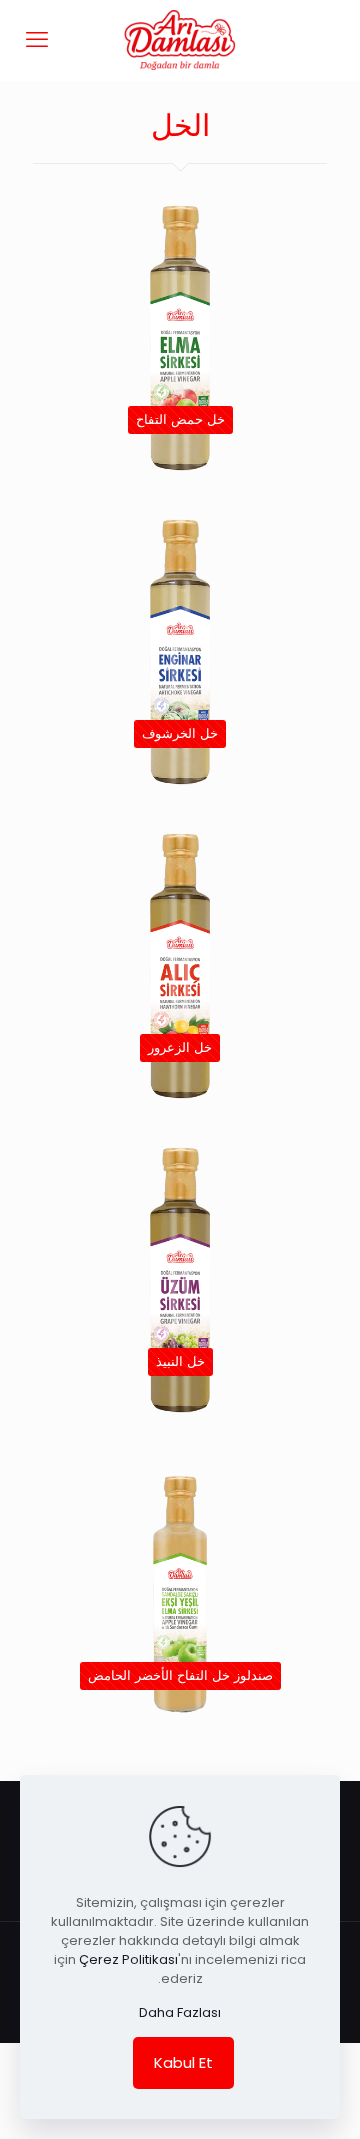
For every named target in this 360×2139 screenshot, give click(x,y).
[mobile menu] (37, 40)
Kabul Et (183, 2062)
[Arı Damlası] (180, 40)
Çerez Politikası (128, 1959)
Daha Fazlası (180, 2012)
